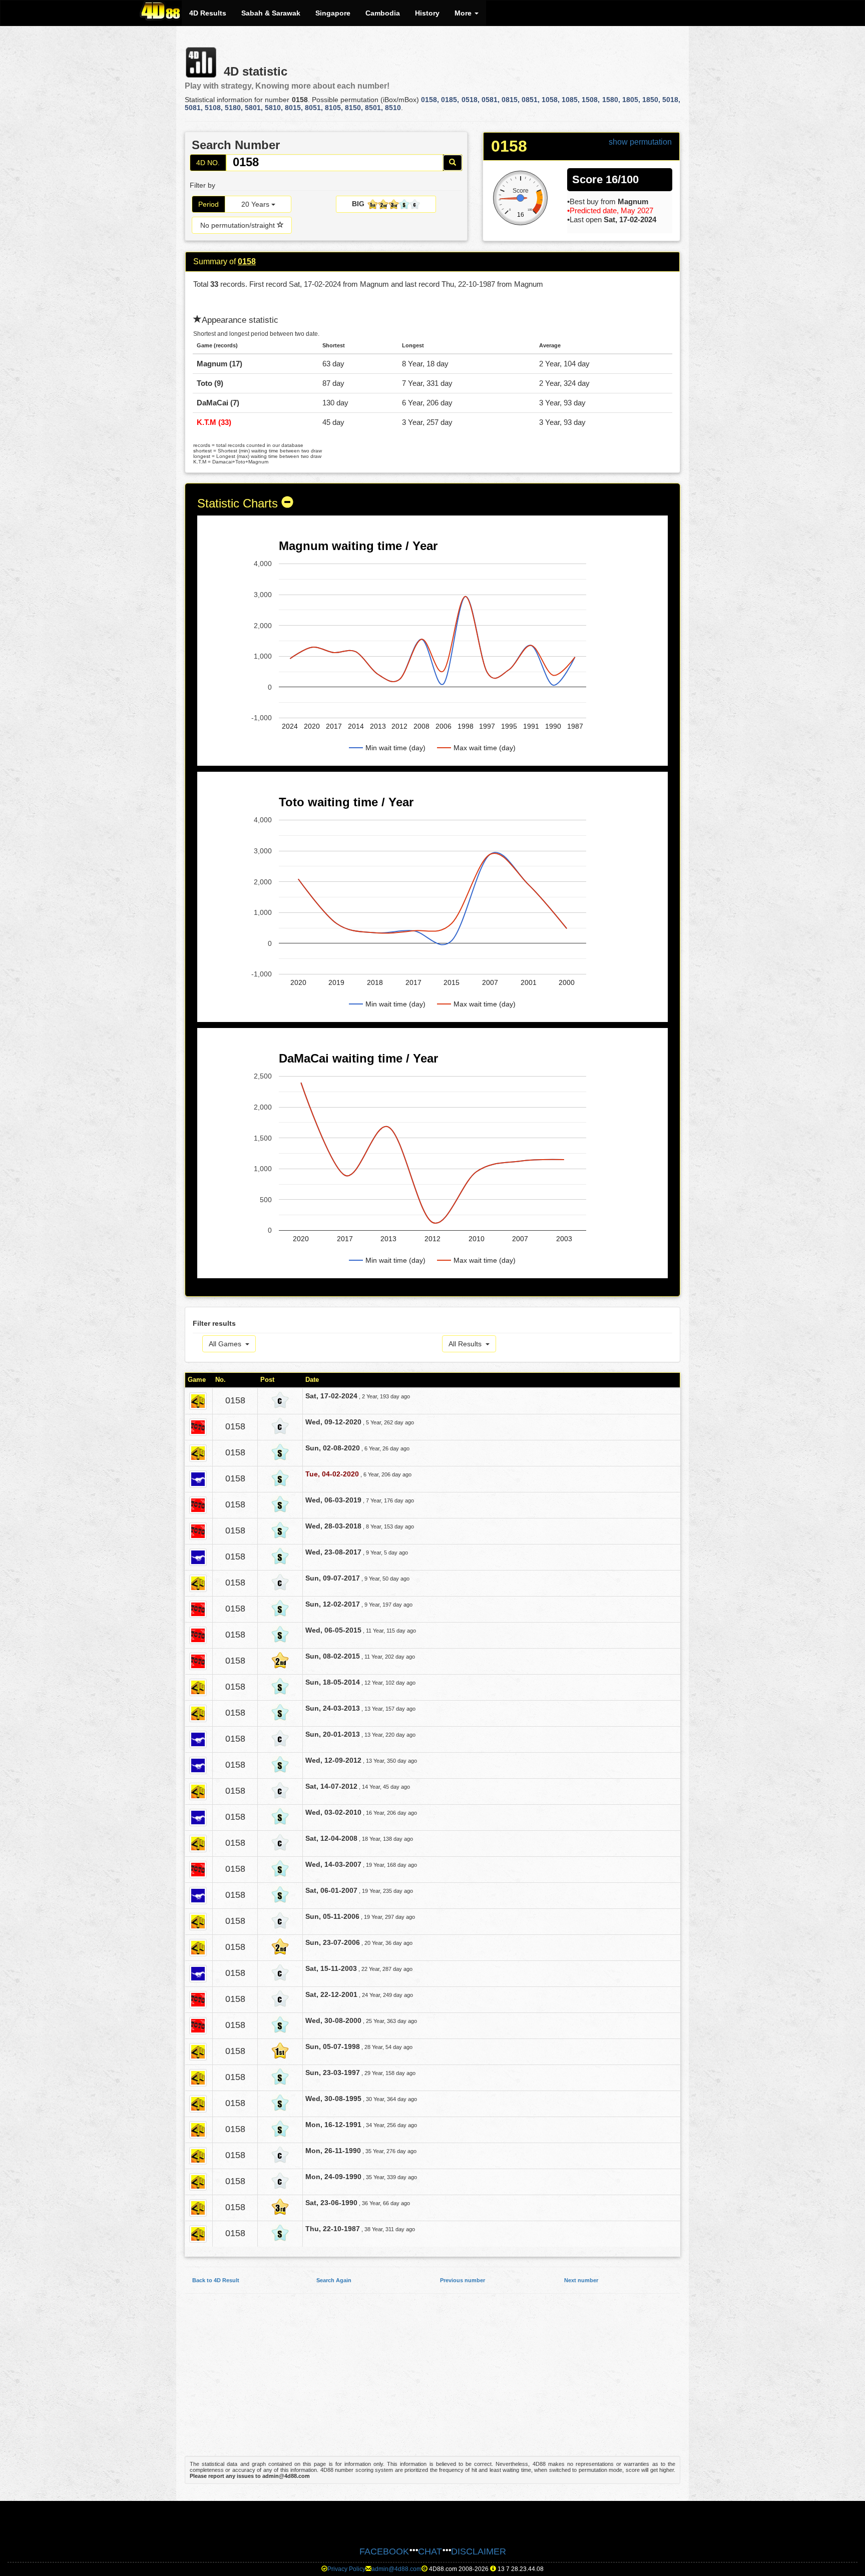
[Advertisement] (432, 2380)
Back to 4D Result (216, 2280)
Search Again (334, 2280)
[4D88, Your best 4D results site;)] (161, 11)
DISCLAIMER (479, 2551)
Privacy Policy (346, 2569)
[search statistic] (453, 163)
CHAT (430, 2551)
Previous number (463, 2280)
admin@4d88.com (396, 2569)
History (427, 13)
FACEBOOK (384, 2551)
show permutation (640, 142)
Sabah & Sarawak (271, 13)
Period (208, 204)
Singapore (333, 13)
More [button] (464, 13)
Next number (581, 2280)
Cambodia (383, 13)
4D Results (208, 13)
